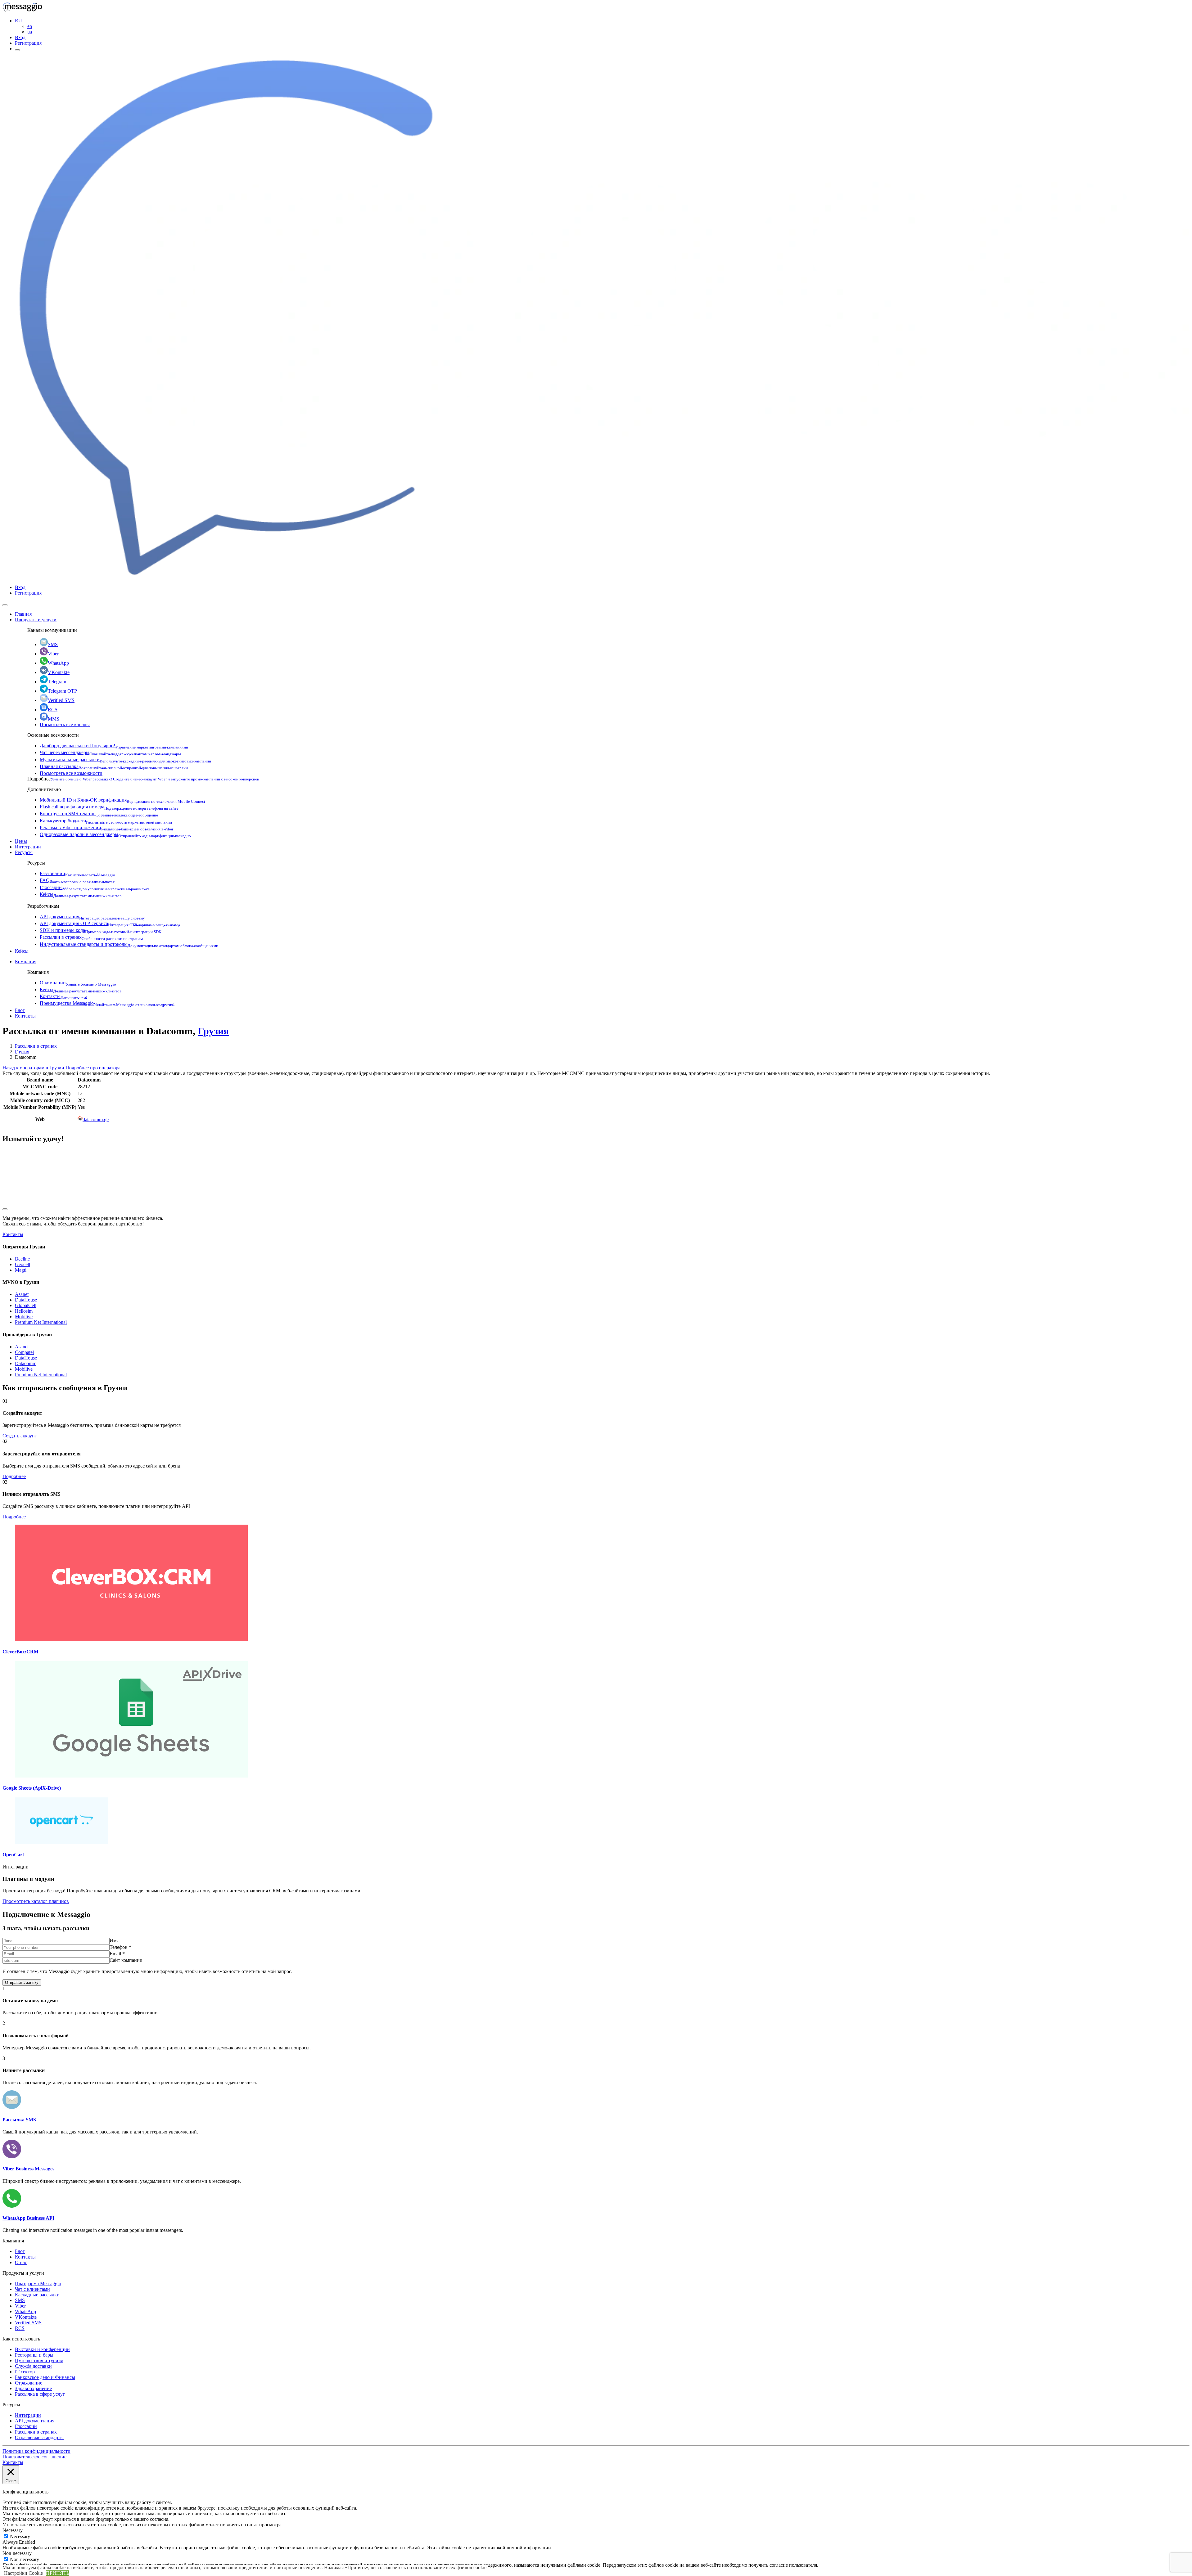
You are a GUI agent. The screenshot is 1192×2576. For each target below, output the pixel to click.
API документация (92, 917)
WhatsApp (58, 663)
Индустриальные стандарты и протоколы (129, 944)
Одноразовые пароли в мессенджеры (115, 834)
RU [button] (18, 21)
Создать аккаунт (20, 1436)
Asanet (22, 1294)
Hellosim (24, 1311)
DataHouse (26, 1300)
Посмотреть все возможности (71, 773)
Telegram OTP (62, 691)
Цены (21, 841)
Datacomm (26, 1363)
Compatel (24, 1352)
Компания (26, 962)
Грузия (213, 1031)
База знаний (77, 873)
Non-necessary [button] (17, 2553)
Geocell (23, 1264)
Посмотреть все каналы (65, 724)
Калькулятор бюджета (106, 821)
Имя (114, 1941)
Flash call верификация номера (109, 807)
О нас (21, 2262)
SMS (53, 644)
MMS (54, 719)
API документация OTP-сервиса (110, 923)
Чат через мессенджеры (110, 752)
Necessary (20, 2536)
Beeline (22, 1259)
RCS (53, 710)
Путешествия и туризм (39, 2360)
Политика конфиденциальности (36, 2451)
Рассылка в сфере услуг (40, 2394)
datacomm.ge (96, 1119)
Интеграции (28, 847)
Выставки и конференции (42, 2349)
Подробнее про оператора (93, 1068)
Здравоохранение (33, 2388)
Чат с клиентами (32, 2289)
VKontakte (59, 672)
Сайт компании (126, 1960)
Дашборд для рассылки (114, 746)
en (30, 26)
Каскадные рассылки (37, 2295)
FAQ (77, 880)
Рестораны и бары (34, 2355)
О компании (78, 983)
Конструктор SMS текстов (99, 814)
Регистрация (28, 43)
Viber (53, 654)
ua (30, 32)
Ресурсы (24, 852)
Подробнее (14, 1476)
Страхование (29, 2383)
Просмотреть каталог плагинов (36, 1901)
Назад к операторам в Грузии (34, 1068)
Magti (21, 1270)
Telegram (57, 682)
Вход (20, 37)
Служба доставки (33, 2366)
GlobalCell (26, 1305)
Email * (117, 1954)
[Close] (5, 605)
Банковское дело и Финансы (45, 2377)
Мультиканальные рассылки (125, 760)
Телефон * (120, 1947)
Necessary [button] (13, 2530)
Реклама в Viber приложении (106, 827)
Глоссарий (95, 887)
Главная (23, 614)
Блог (20, 1010)
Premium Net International (41, 1322)
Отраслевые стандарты (39, 2437)
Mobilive (24, 1317)
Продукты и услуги (36, 620)
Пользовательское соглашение (34, 2457)
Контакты (63, 996)
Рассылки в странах (91, 937)
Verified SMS (61, 700)
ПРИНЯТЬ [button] (58, 2573)
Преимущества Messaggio (107, 1003)
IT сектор (25, 2372)
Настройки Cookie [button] (23, 2573)
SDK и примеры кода (101, 930)
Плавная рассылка (114, 766)
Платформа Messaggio (38, 2284)
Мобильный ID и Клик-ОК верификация (122, 800)
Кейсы (81, 894)
